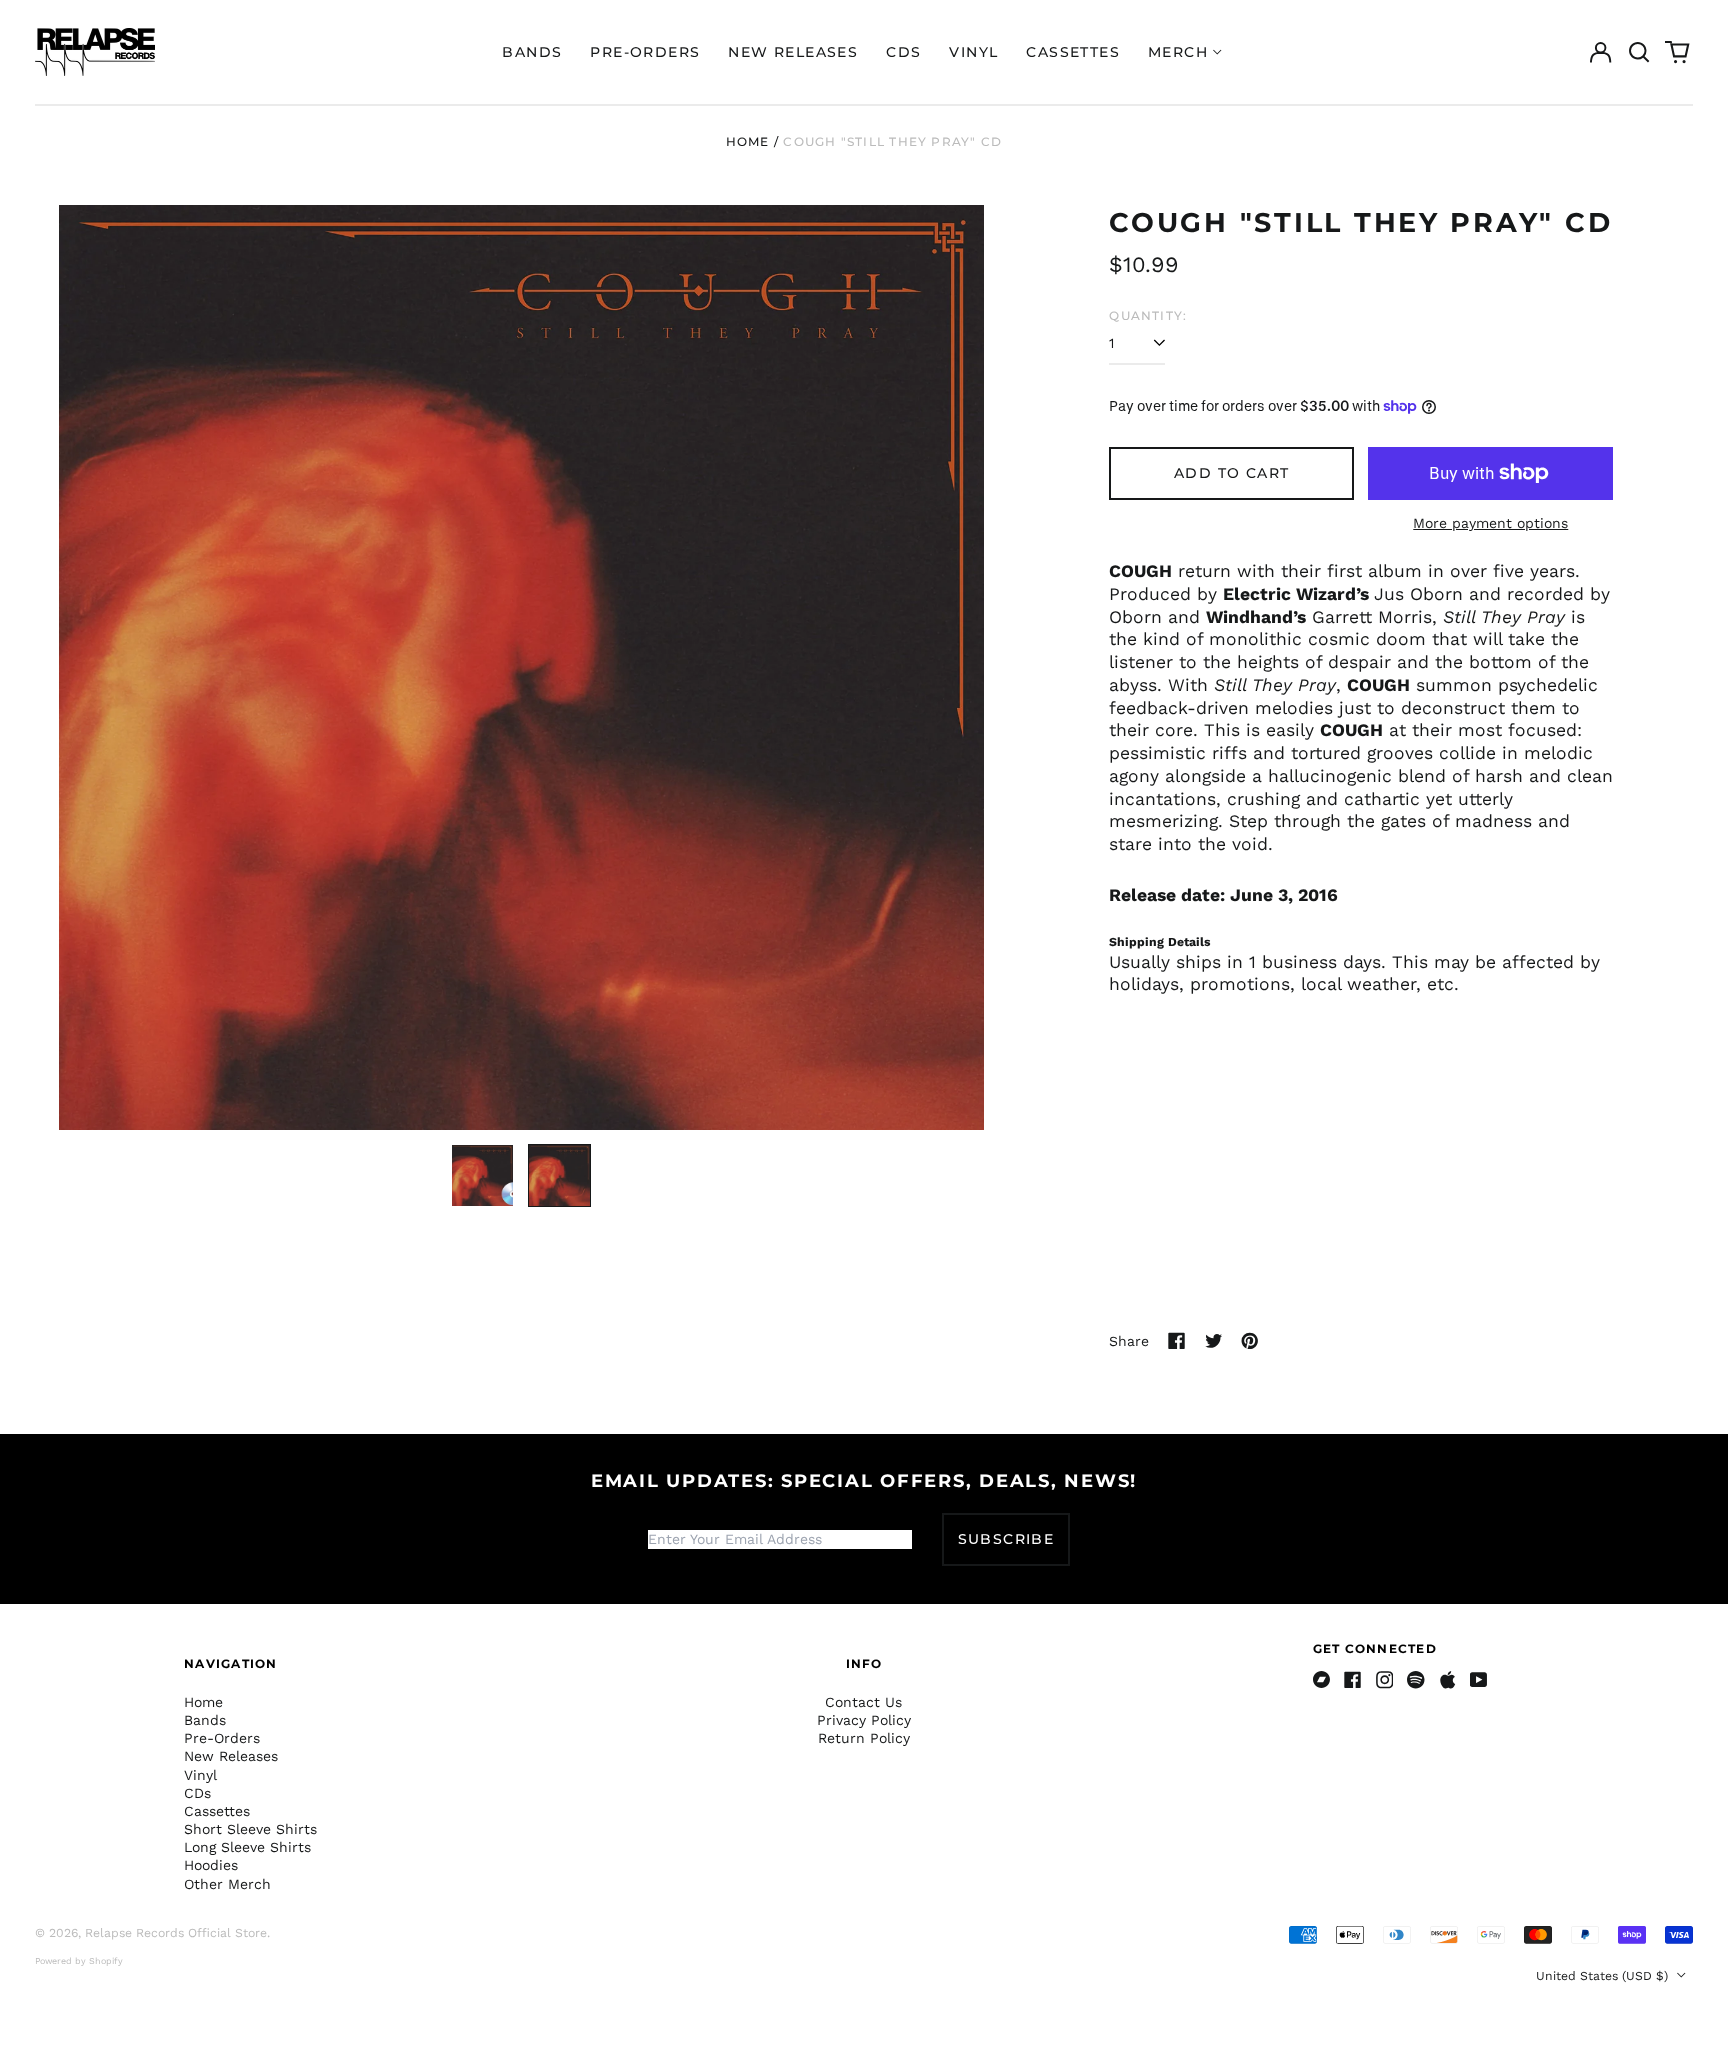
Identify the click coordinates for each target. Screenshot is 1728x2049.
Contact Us (863, 1702)
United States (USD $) (1604, 1976)
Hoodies (211, 1865)
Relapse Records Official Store (176, 1933)
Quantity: (1148, 315)
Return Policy (864, 1738)
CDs (903, 52)
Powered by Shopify (79, 1961)
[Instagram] (1385, 1680)
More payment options (1490, 523)
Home (748, 141)
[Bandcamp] (1322, 1680)
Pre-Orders (645, 52)
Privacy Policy (864, 1720)
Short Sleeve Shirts (250, 1829)
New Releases (793, 52)
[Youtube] (1479, 1680)
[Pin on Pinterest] (1250, 1341)
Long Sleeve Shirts (247, 1847)
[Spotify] (1416, 1680)
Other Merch (227, 1884)
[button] (1639, 52)
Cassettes (1073, 52)
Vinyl (973, 52)
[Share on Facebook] (1177, 1341)
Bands (532, 52)
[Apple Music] (1448, 1680)
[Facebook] (1353, 1680)
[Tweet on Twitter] (1214, 1341)
